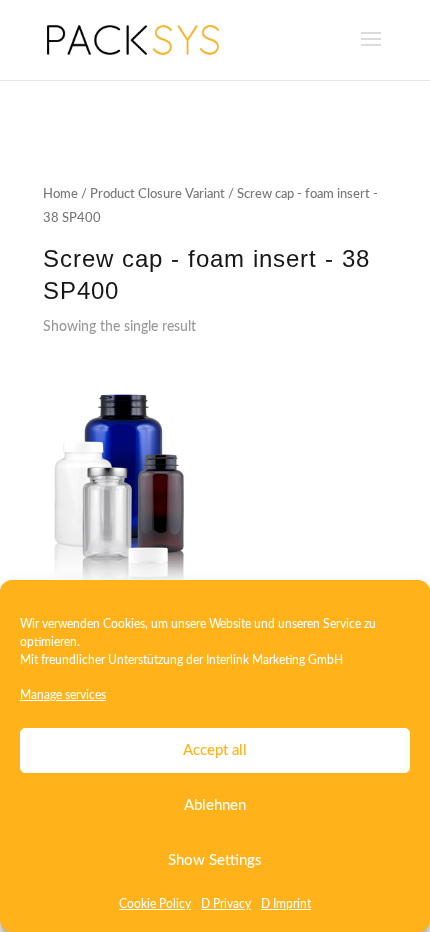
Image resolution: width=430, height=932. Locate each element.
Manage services (63, 695)
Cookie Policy (155, 904)
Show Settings (215, 860)
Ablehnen (215, 805)
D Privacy (226, 904)
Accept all (215, 750)
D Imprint (286, 904)
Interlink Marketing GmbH (274, 660)
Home (60, 194)
